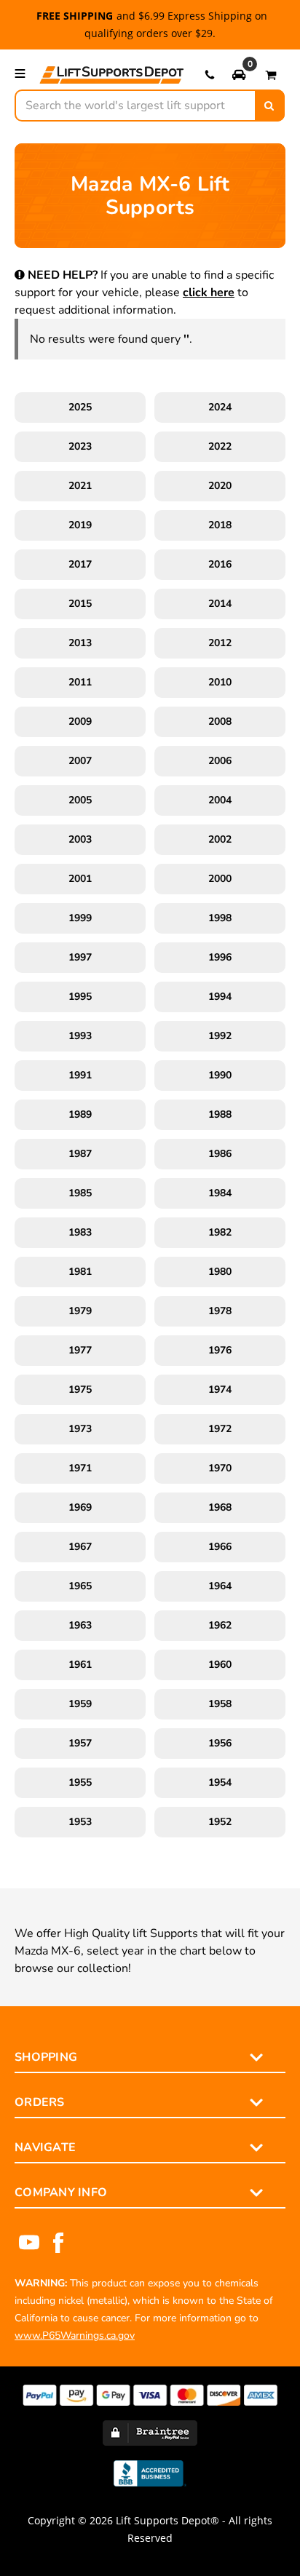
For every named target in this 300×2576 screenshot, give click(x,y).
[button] (239, 74)
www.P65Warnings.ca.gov (75, 2336)
